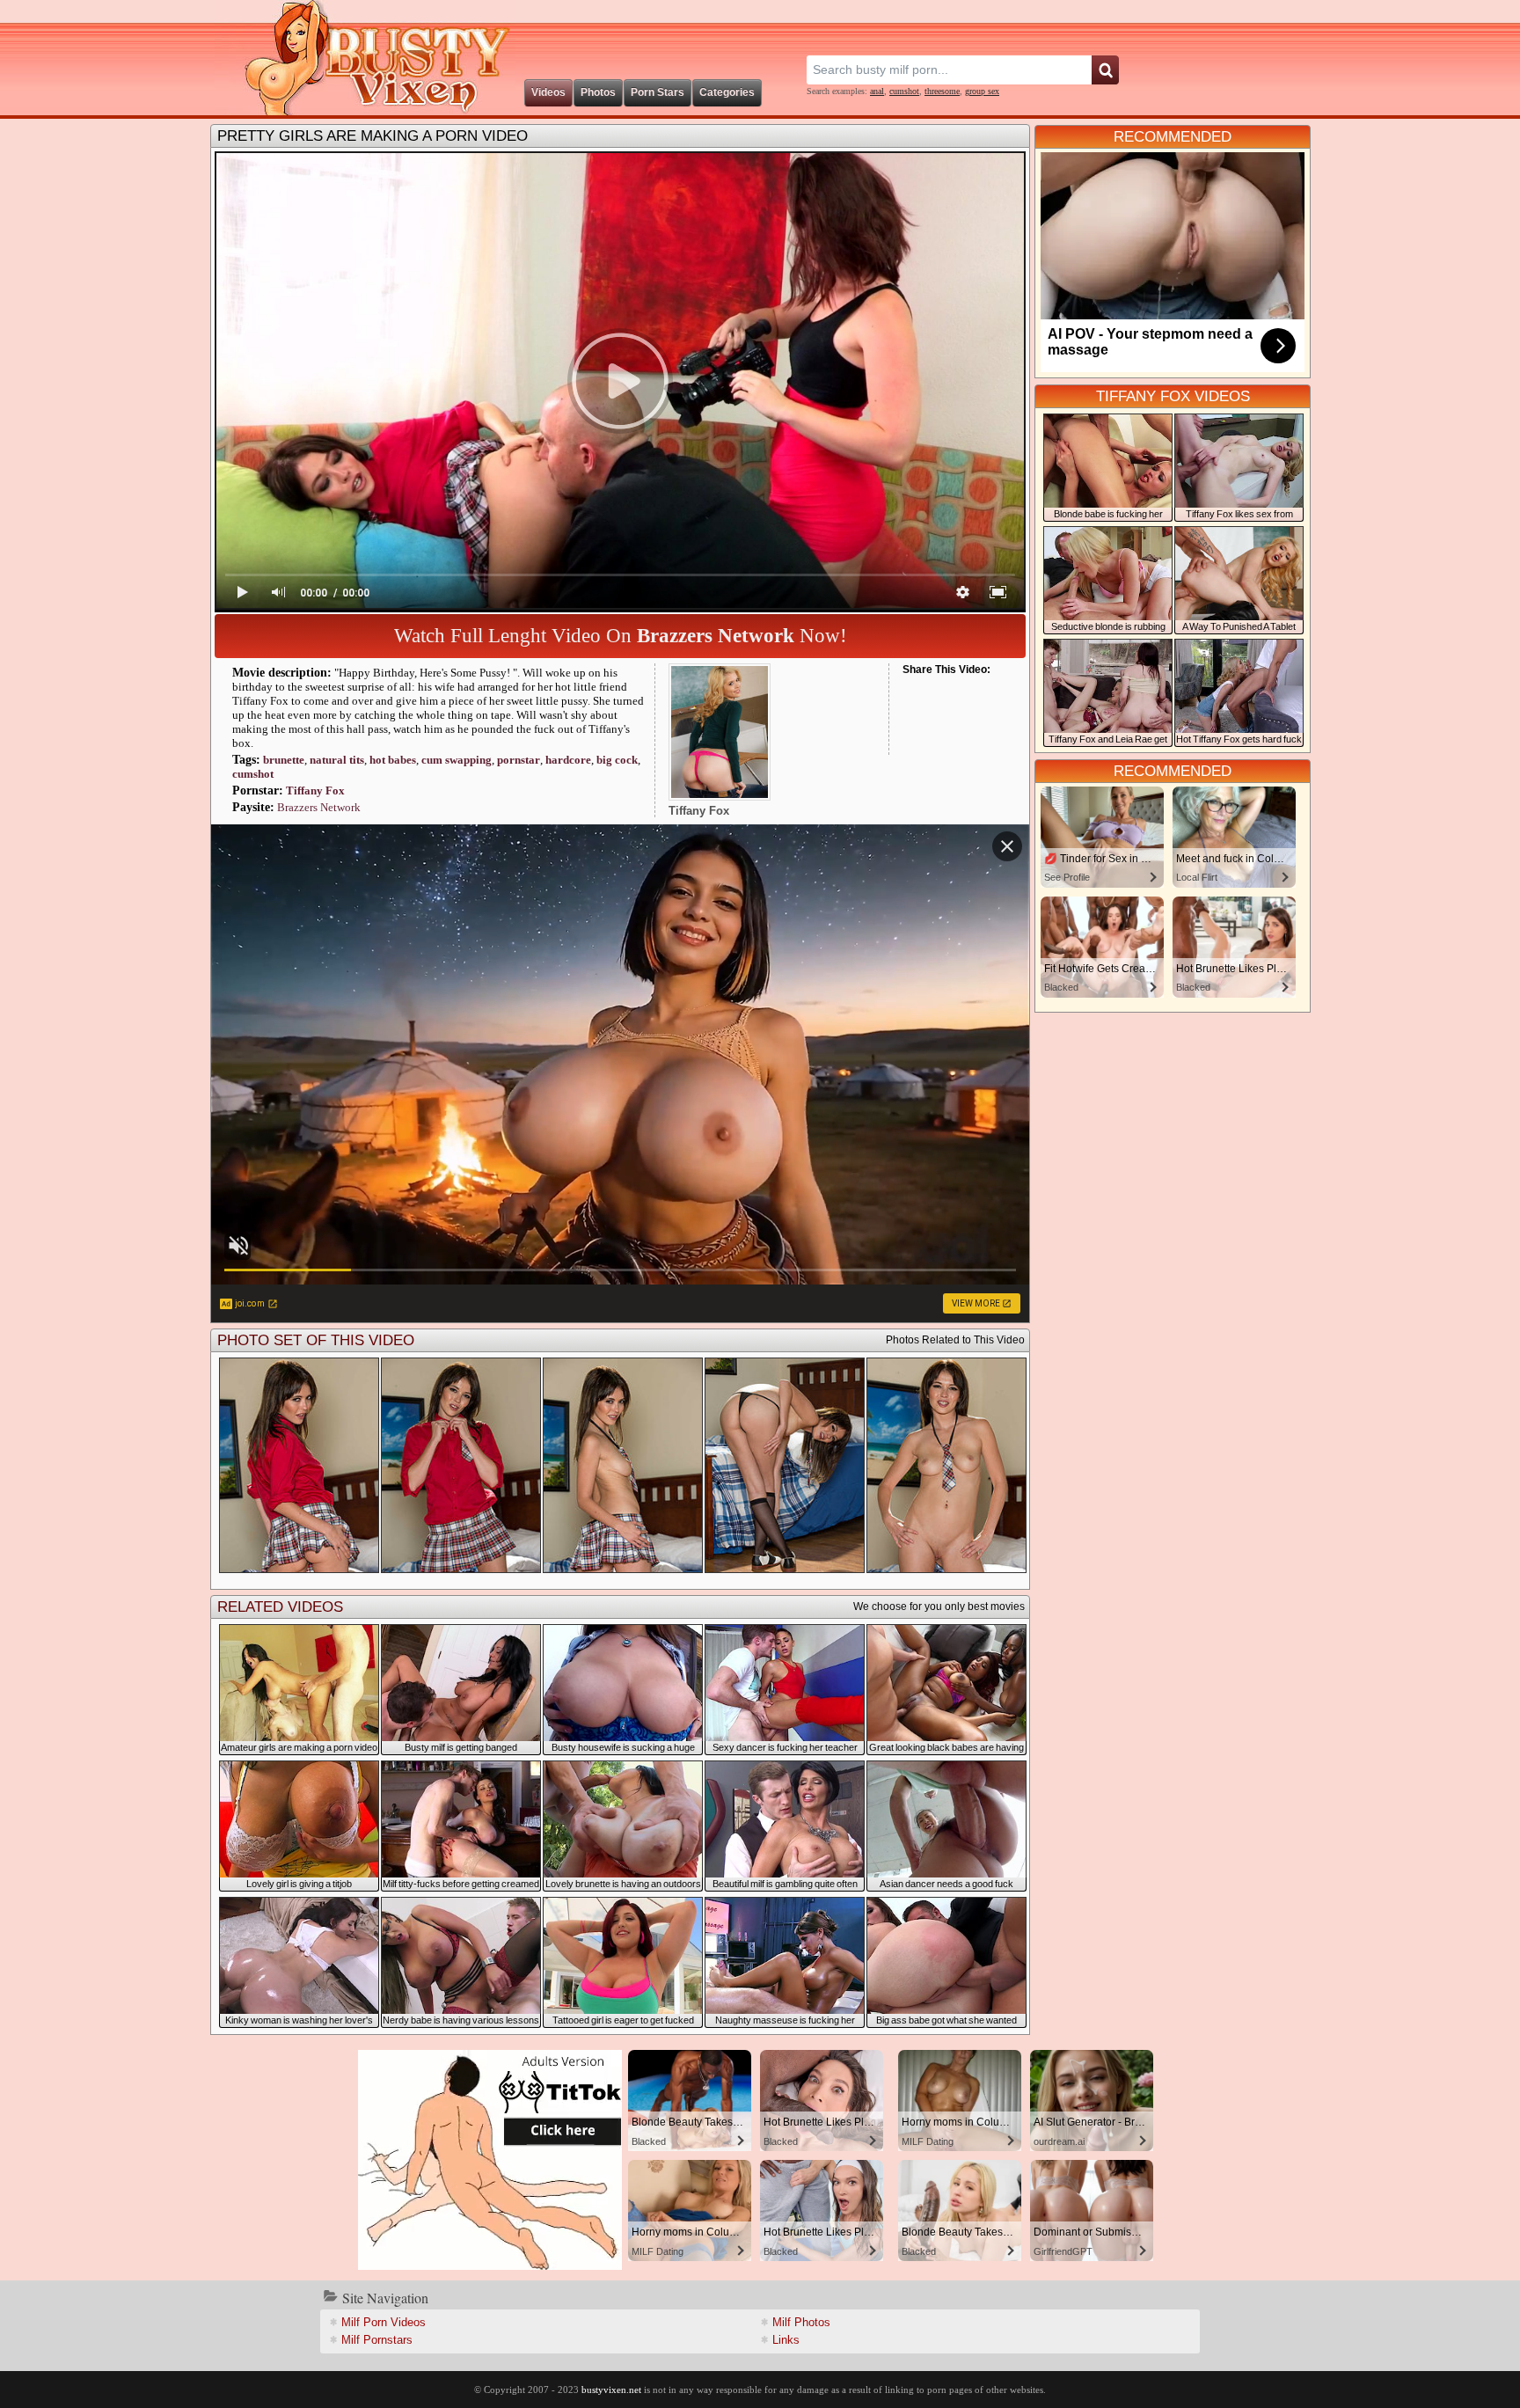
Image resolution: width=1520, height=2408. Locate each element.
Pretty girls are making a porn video (373, 136)
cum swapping (457, 760)
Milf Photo (801, 2322)
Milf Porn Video (384, 2322)
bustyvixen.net (611, 2390)
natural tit (337, 760)
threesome (942, 91)
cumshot (904, 91)
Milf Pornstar (377, 2340)
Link (786, 2340)
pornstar (519, 760)
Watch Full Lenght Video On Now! (621, 636)
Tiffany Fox (315, 790)
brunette (284, 760)
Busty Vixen (365, 58)
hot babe (393, 760)
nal (877, 91)
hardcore (568, 760)
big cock (617, 760)
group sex (982, 91)
